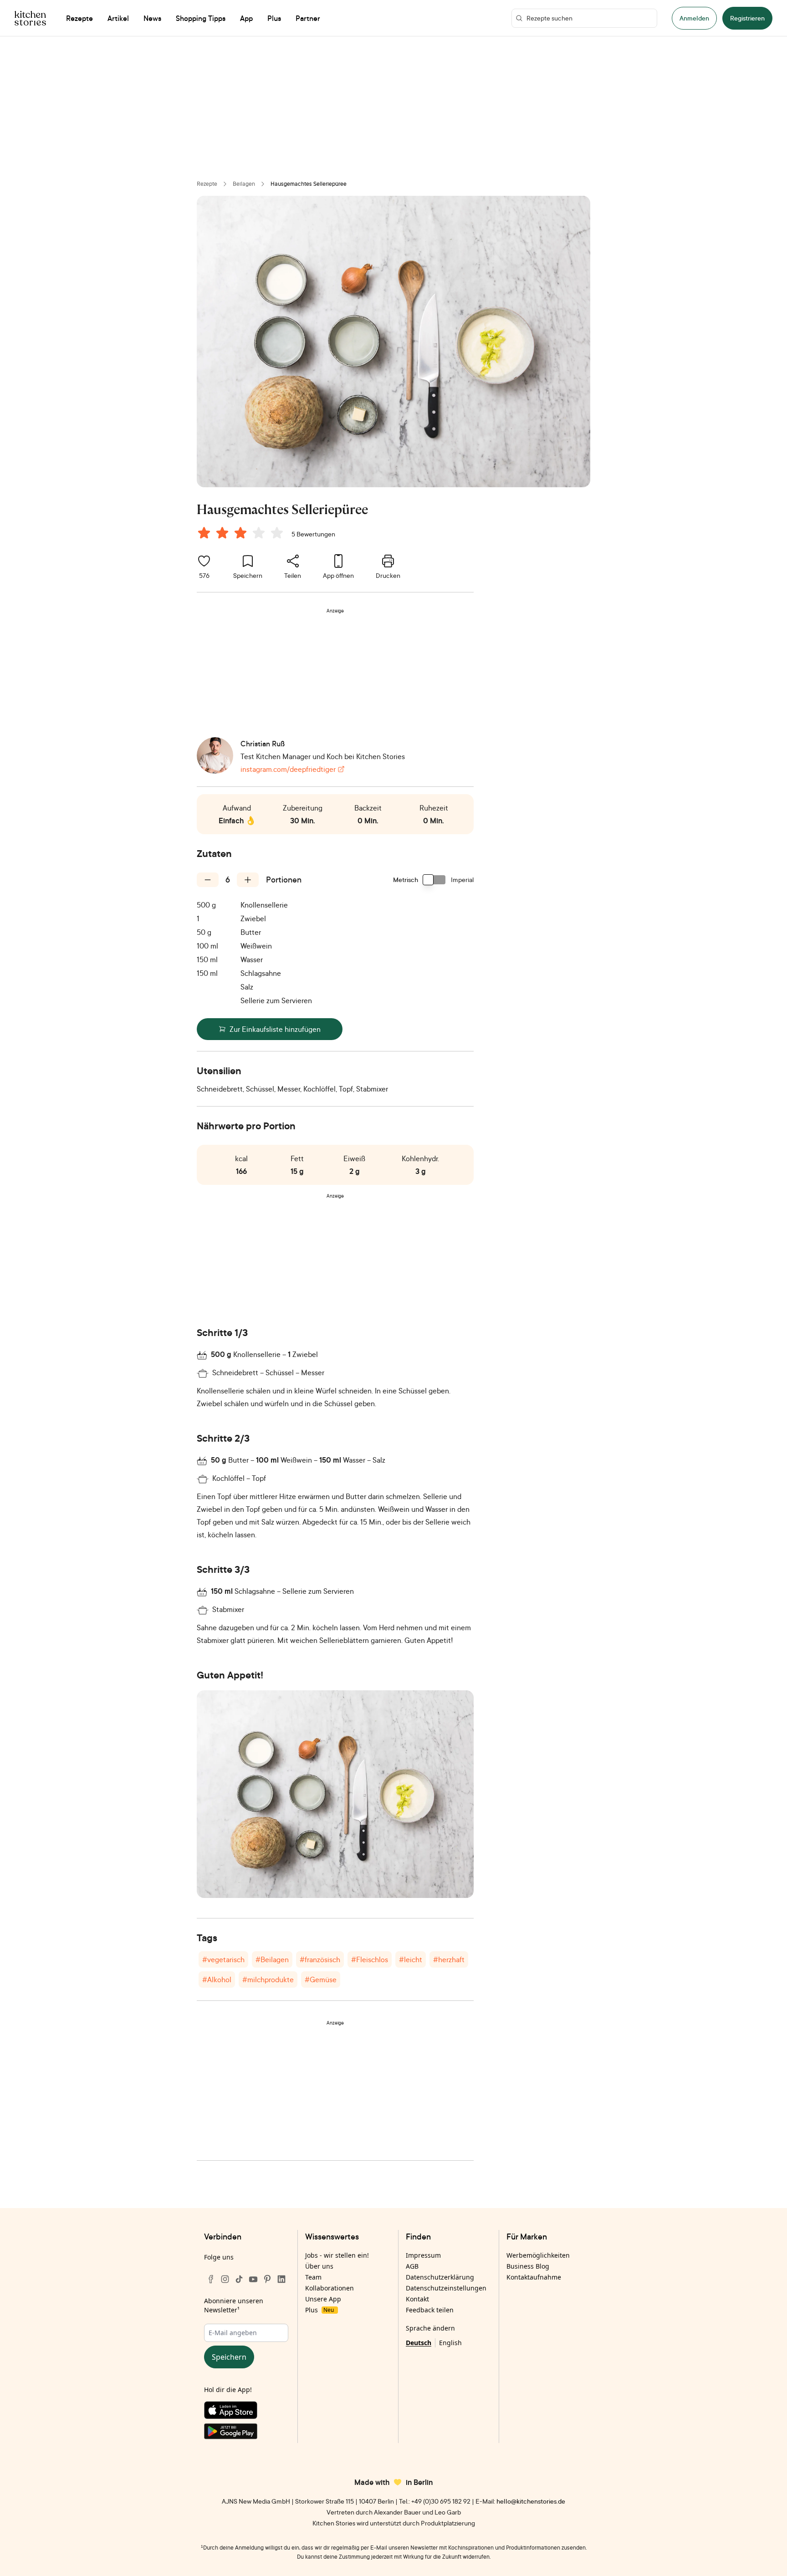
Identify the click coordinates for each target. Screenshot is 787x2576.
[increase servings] (248, 880)
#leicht (411, 1959)
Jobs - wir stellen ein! (337, 2255)
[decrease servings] (208, 880)
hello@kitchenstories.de (531, 2501)
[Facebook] (211, 2279)
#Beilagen (272, 1959)
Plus (319, 2310)
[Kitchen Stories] (30, 18)
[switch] (434, 880)
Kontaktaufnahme (534, 2277)
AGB (412, 2266)
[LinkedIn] (281, 2279)
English (450, 2343)
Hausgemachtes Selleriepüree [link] (309, 184)
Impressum (423, 2255)
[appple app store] (246, 2412)
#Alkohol (217, 1979)
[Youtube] (253, 2279)
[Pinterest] (267, 2279)
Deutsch (419, 2343)
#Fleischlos (370, 1959)
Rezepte (207, 184)
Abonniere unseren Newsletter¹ (234, 2305)
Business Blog (528, 2266)
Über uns (319, 2266)
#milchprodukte (268, 1979)
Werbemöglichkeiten (538, 2255)
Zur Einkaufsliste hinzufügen (275, 1029)
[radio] (204, 533)
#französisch (320, 1959)
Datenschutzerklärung (440, 2277)
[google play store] (246, 2433)
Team (313, 2277)
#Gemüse (321, 1979)
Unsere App (323, 2299)
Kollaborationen (330, 2288)
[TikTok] (239, 2279)
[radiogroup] (242, 534)
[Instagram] (225, 2279)
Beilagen (244, 184)
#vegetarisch (223, 1959)
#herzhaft (449, 1959)
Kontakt (417, 2299)
